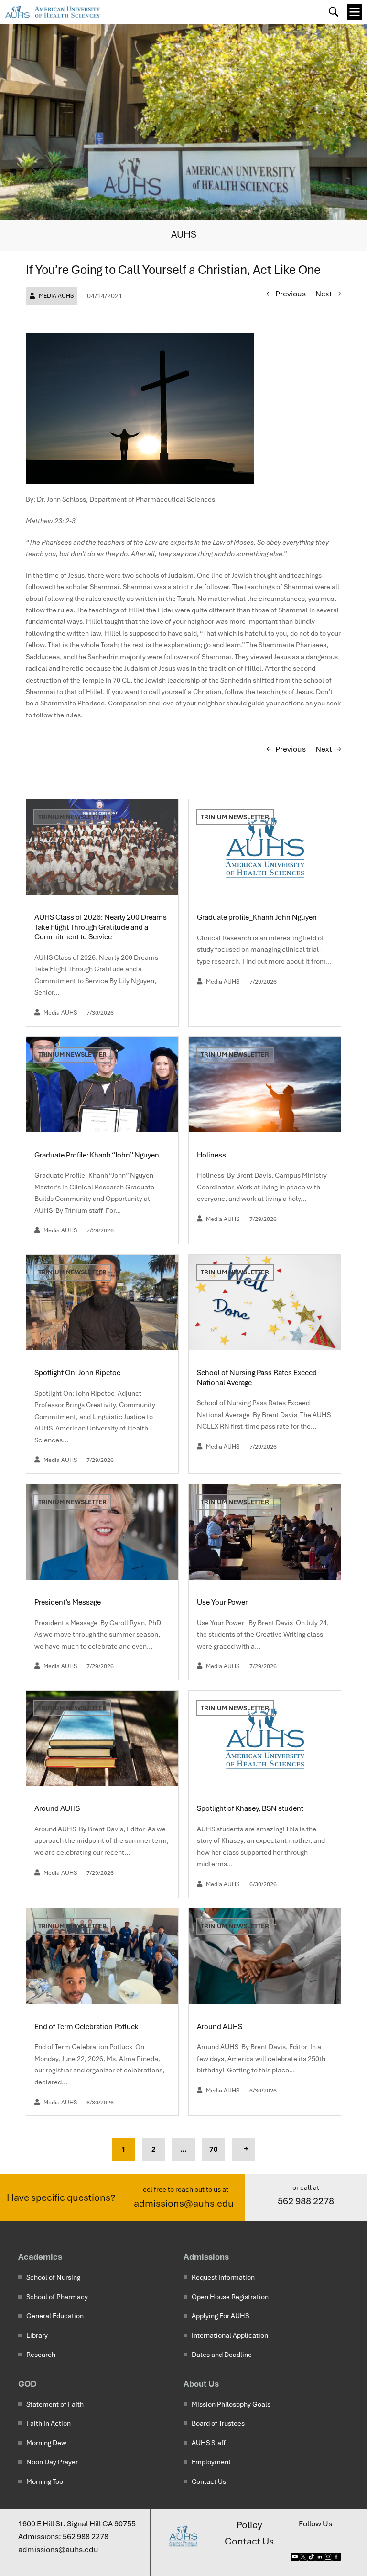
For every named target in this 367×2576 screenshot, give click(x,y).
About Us (201, 2383)
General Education (55, 2316)
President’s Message (68, 1602)
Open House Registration (230, 2297)
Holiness (212, 1155)
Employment (211, 2462)
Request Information (223, 2277)
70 (214, 2149)
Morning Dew (46, 2443)
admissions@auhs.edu (184, 2203)
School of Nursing (53, 2277)
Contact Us (209, 2481)
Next (324, 294)
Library (37, 2335)
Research (41, 2355)
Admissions (206, 2256)
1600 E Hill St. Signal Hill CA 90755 (77, 2524)
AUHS (184, 234)
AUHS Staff (209, 2443)
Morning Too (45, 2481)
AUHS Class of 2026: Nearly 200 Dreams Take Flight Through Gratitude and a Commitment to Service (101, 927)
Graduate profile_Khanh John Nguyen (257, 917)
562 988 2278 (306, 2201)
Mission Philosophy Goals (231, 2404)
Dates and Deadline (222, 2355)
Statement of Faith (55, 2404)
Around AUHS (58, 1808)
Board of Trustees (218, 2423)
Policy (249, 2525)
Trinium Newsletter (72, 817)
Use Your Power (224, 1602)
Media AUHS (56, 296)
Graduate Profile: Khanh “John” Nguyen (97, 1155)
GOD (27, 2383)
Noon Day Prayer (52, 2462)
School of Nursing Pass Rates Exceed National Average (257, 1377)
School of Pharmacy (57, 2297)
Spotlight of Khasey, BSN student (250, 1808)
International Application (230, 2335)
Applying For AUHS (220, 2316)
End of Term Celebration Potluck (87, 2027)
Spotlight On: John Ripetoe (78, 1373)
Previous (291, 294)
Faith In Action (49, 2423)
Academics (40, 2256)
